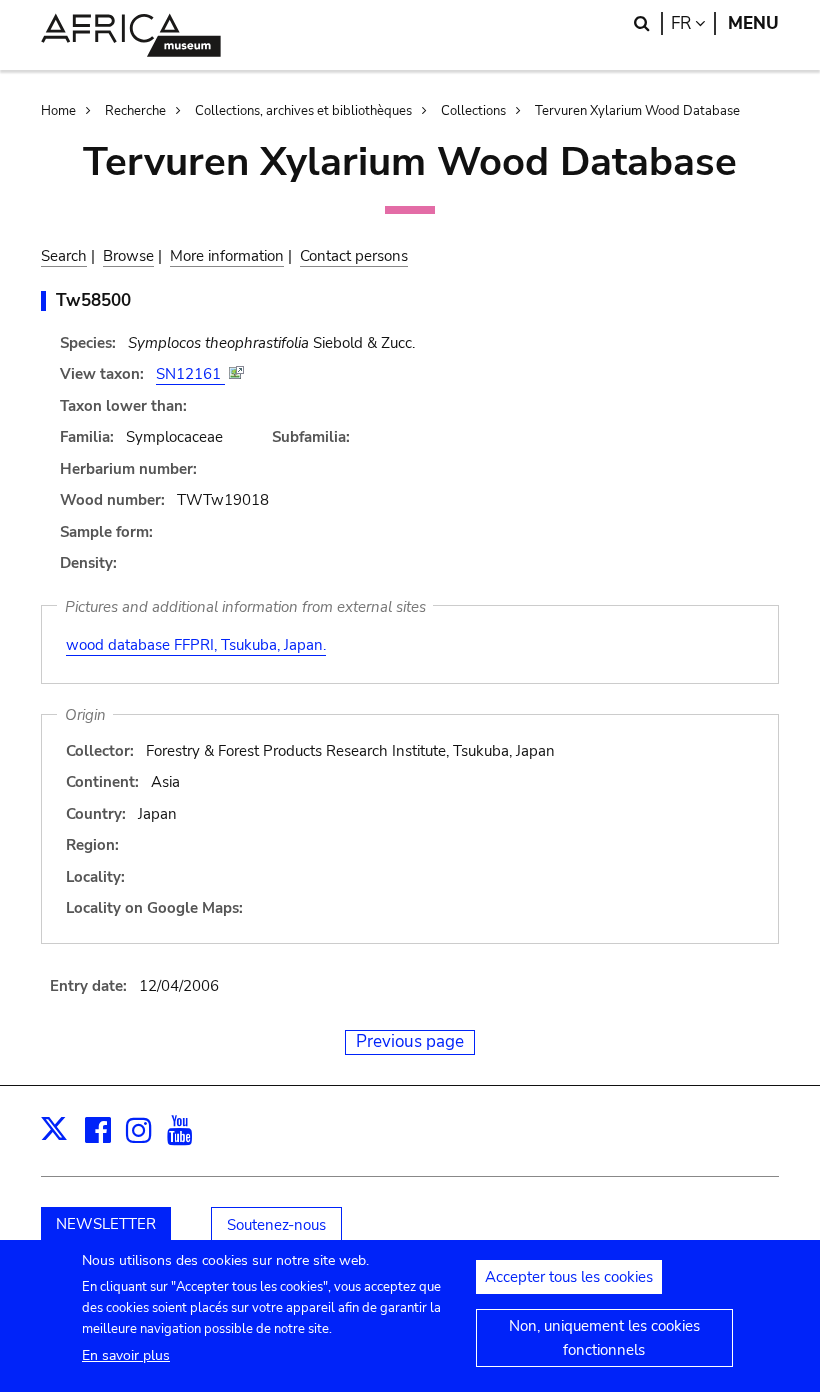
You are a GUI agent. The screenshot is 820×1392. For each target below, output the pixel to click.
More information (227, 256)
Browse (128, 256)
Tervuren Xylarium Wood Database (637, 111)
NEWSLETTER (106, 1224)
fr (693, 23)
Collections (473, 111)
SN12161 (190, 374)
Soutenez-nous (276, 1225)
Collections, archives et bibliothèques (303, 111)
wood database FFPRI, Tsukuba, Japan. (196, 645)
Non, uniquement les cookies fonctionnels (604, 1338)
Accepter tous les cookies (569, 1277)
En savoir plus (126, 1355)
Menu (753, 23)
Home (58, 111)
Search (64, 256)
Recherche (135, 111)
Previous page (410, 1041)
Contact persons (354, 256)
